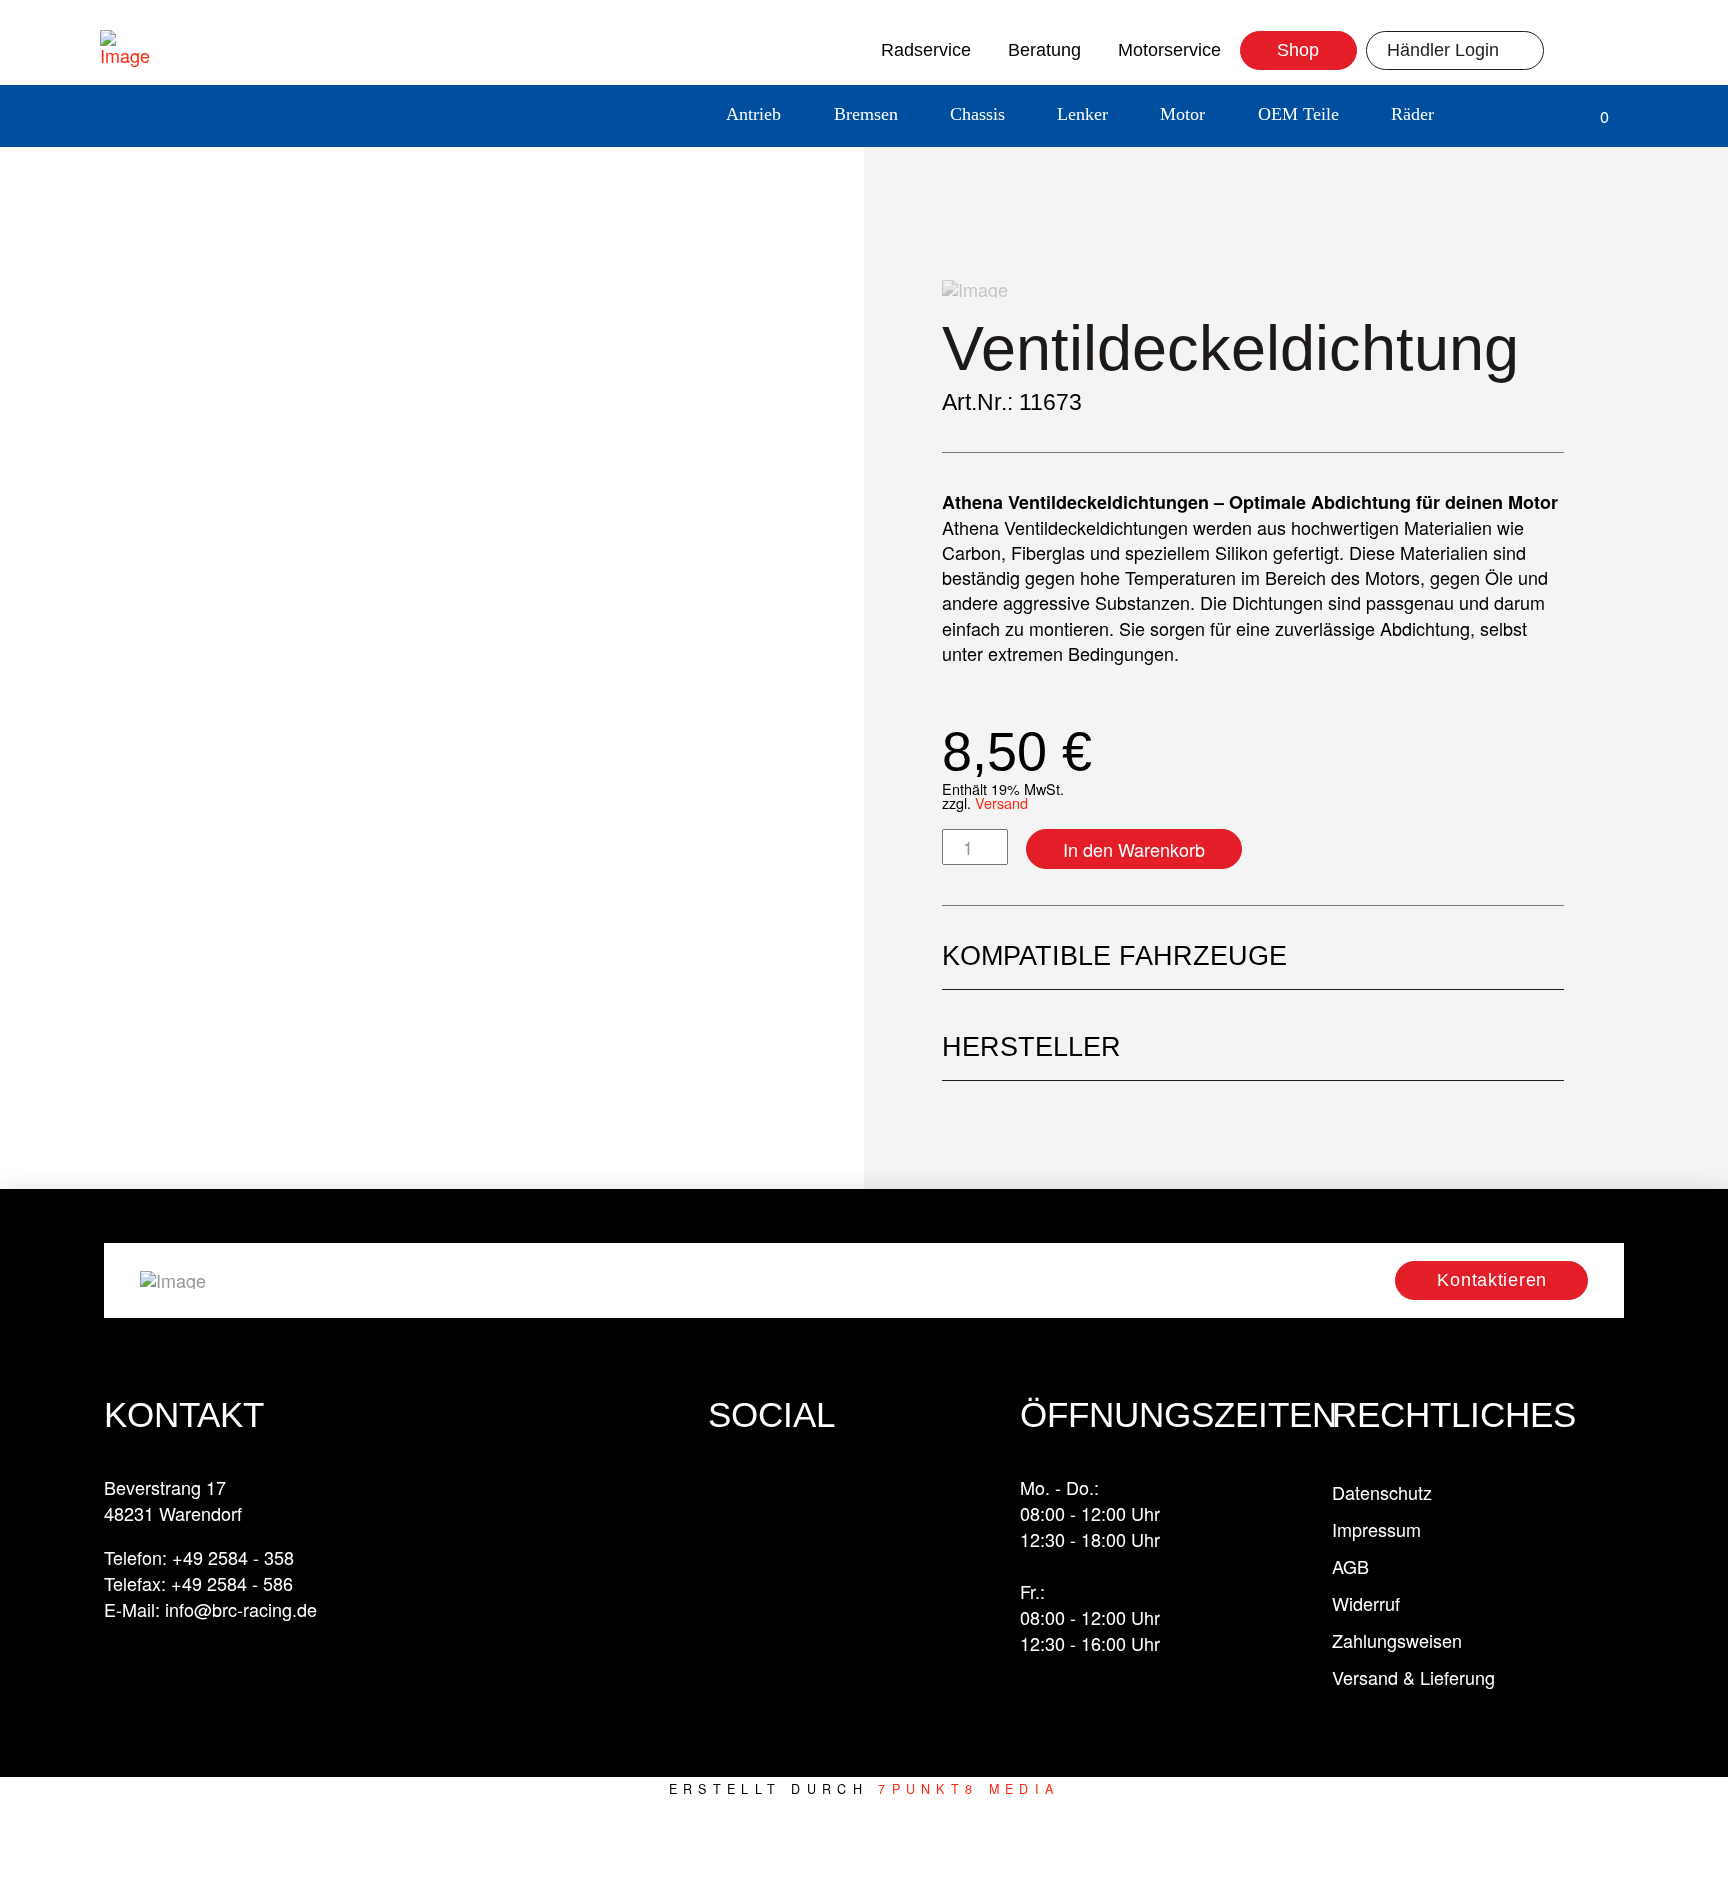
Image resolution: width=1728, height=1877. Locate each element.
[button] (1492, 116)
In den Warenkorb (1134, 849)
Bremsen (866, 114)
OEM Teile (1298, 114)
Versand (1001, 802)
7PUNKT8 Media (968, 1789)
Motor (1182, 114)
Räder (1412, 114)
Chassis (977, 114)
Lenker (1082, 114)
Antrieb (753, 114)
